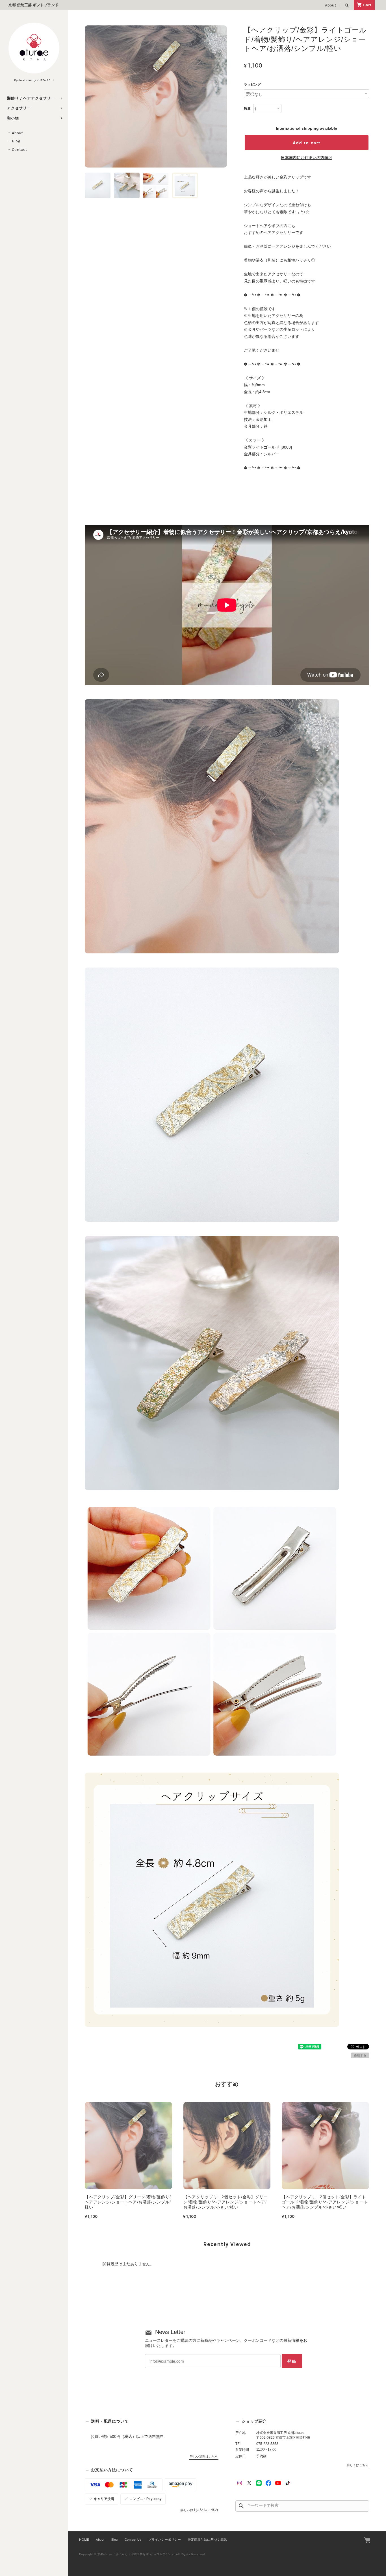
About (331, 5)
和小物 (13, 118)
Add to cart (307, 143)
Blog (16, 141)
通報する (360, 2055)
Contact (19, 150)
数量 (247, 108)
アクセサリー (19, 108)
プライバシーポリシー (165, 2540)
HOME (84, 2540)
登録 (292, 2361)
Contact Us (133, 2540)
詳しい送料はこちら (204, 2457)
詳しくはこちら (358, 2465)
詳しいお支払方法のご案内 (199, 2510)
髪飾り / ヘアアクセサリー (31, 98)
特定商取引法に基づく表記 (207, 2540)
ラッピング (252, 84)
